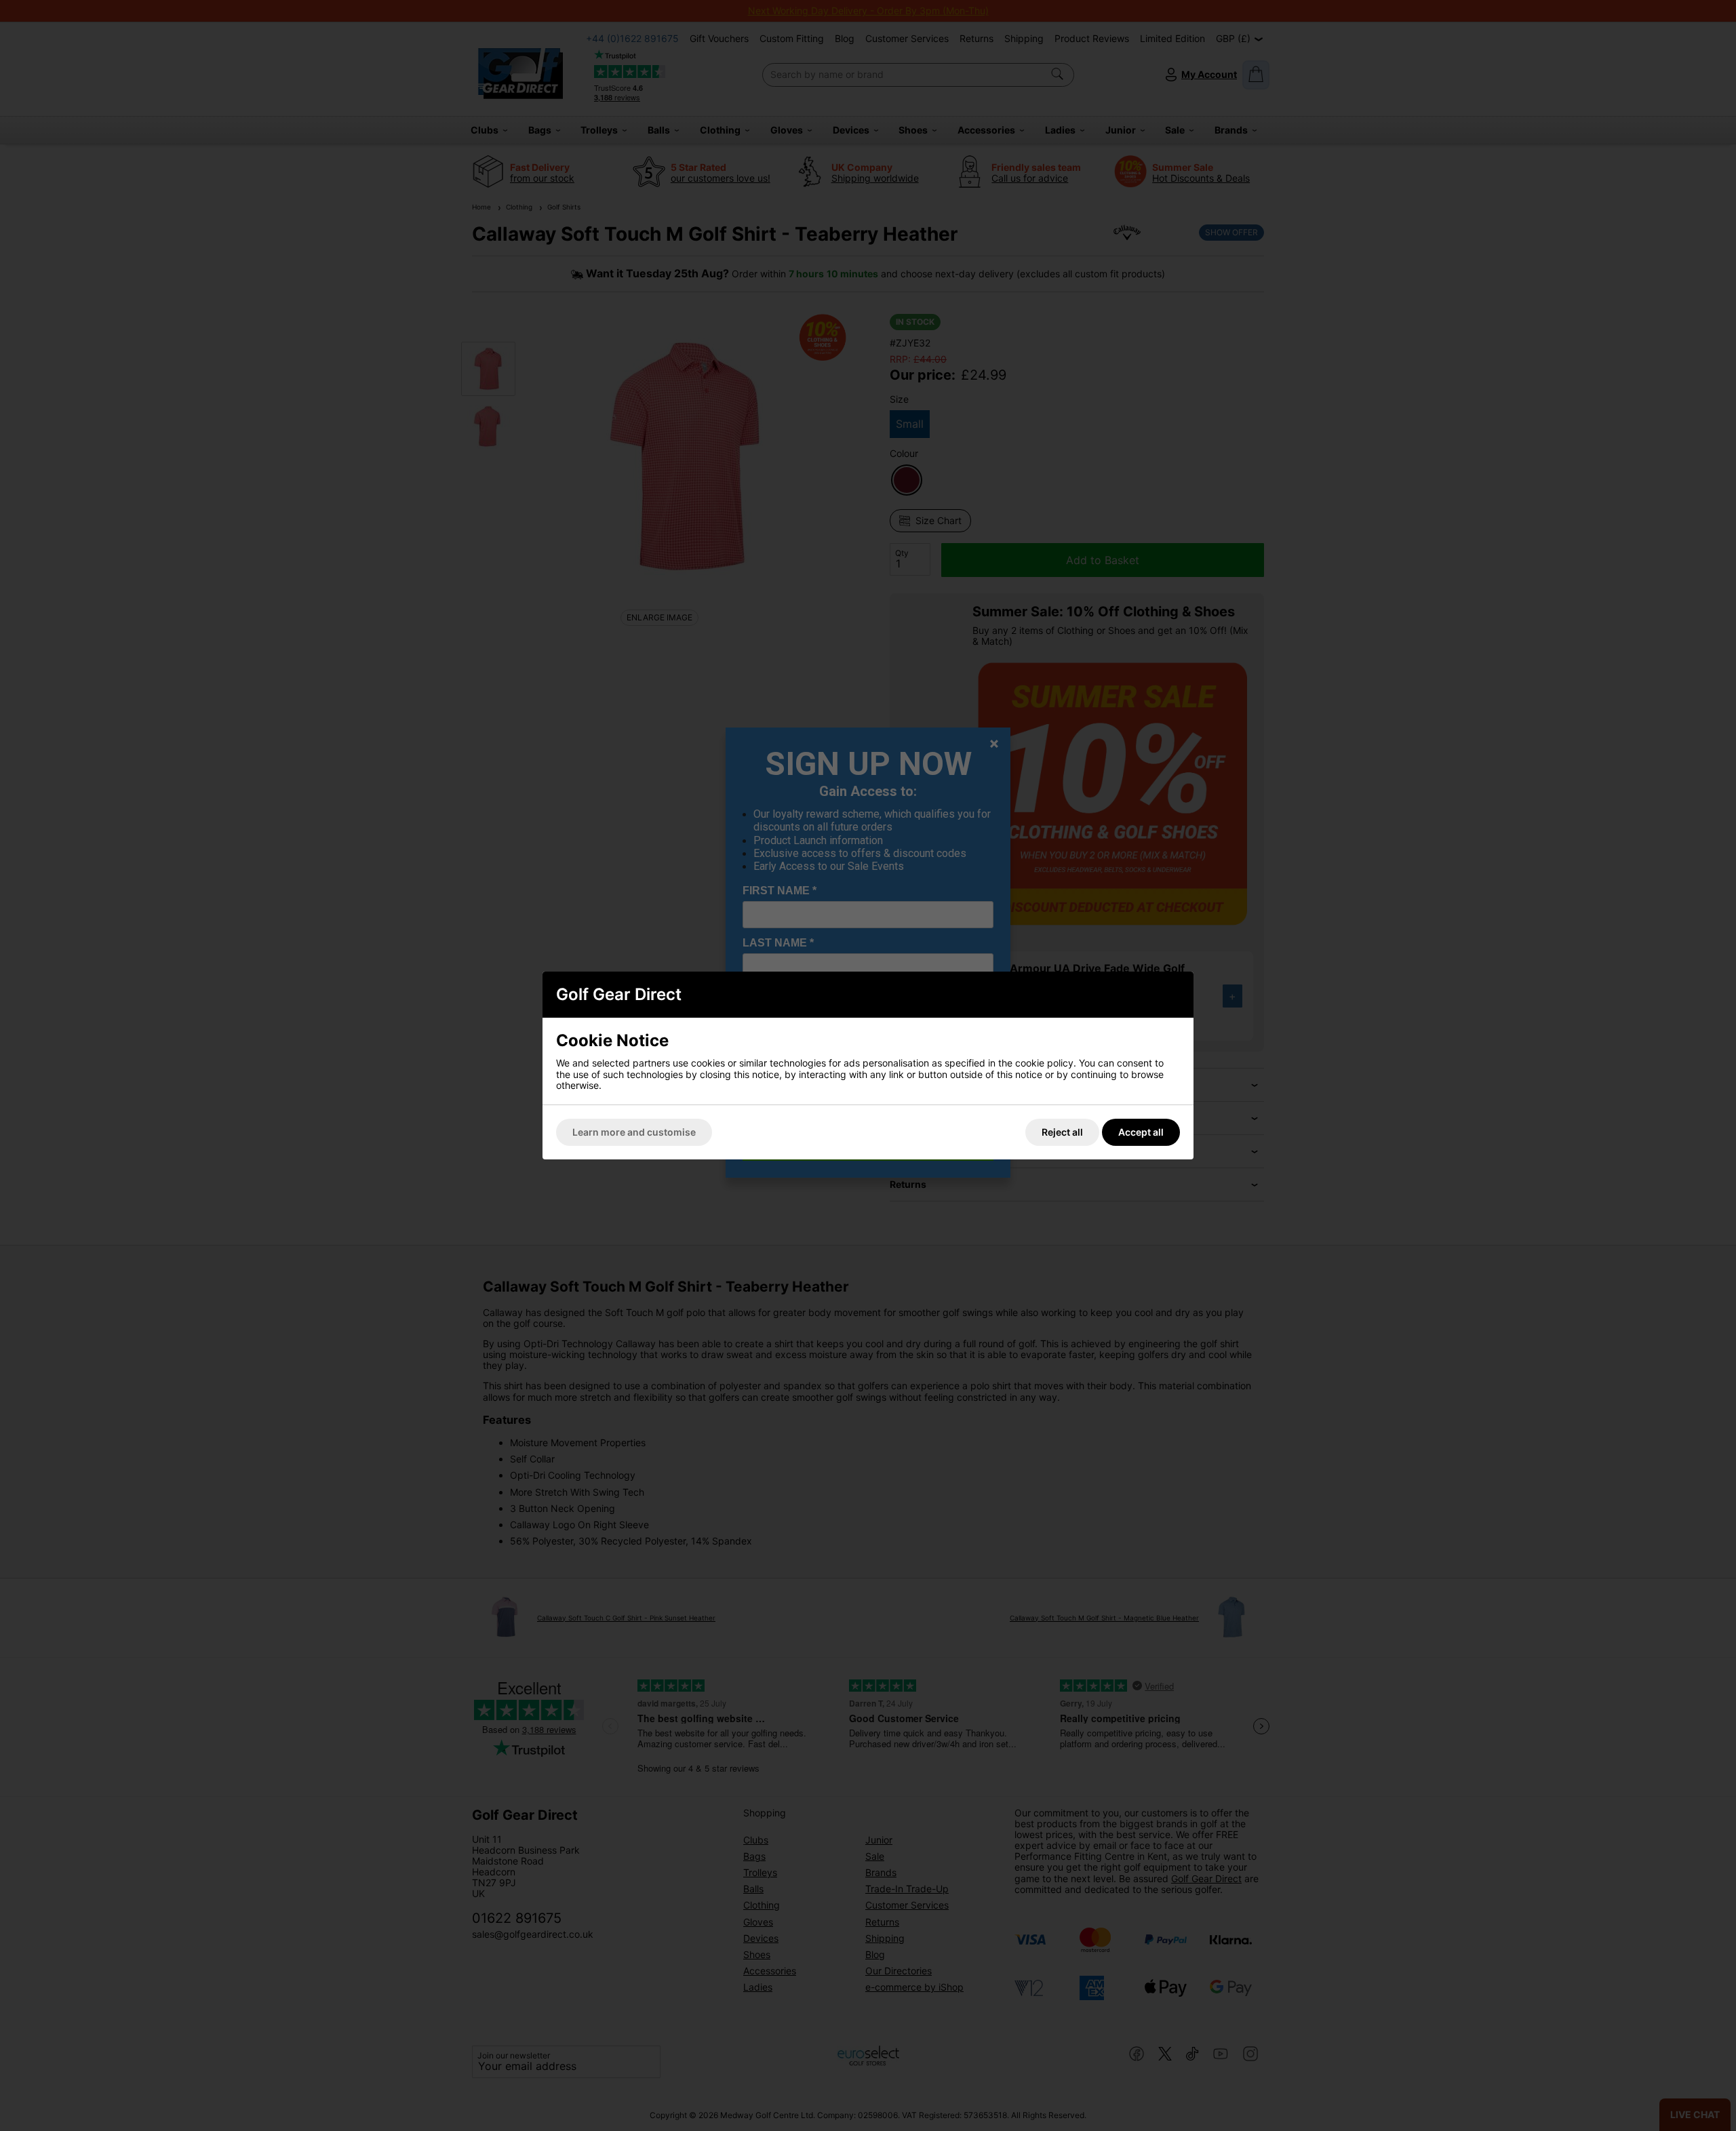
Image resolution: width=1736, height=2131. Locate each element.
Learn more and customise (634, 1132)
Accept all (1141, 1132)
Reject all (1062, 1132)
